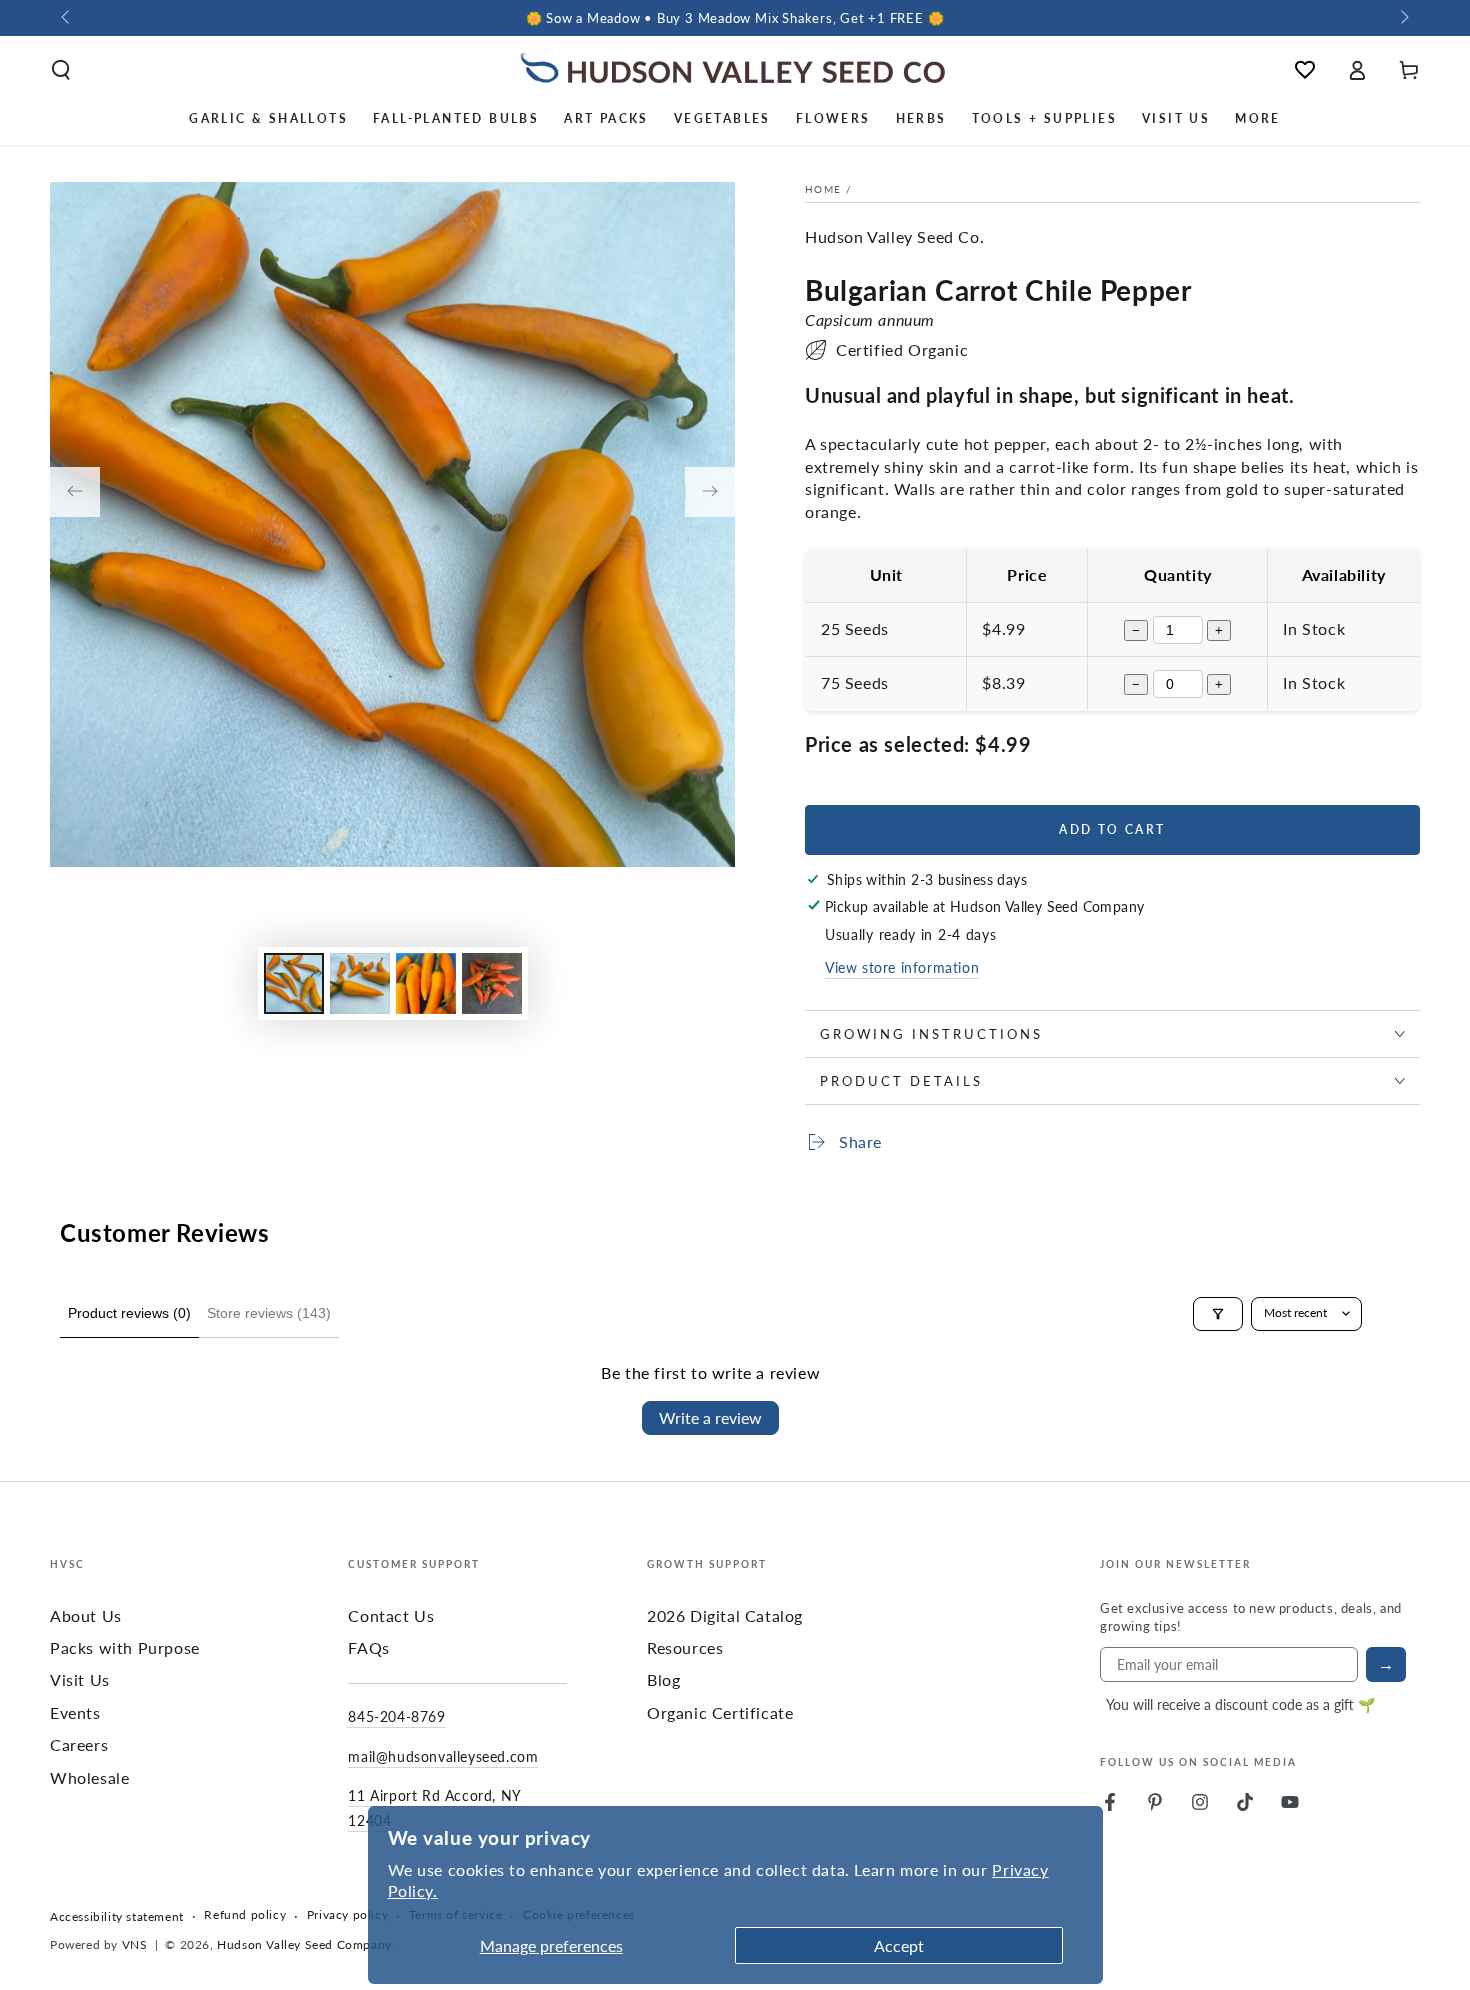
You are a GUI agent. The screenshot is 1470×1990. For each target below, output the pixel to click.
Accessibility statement (117, 1917)
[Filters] (1218, 1314)
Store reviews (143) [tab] (269, 1313)
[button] (61, 70)
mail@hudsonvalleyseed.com (443, 1756)
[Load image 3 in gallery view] (426, 983)
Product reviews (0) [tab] (129, 1313)
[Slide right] (1403, 18)
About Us (86, 1615)
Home (823, 189)
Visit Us (80, 1679)
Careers (79, 1744)
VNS (135, 1944)
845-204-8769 (396, 1716)
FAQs (368, 1647)
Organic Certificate (720, 1712)
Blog (663, 1679)
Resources (685, 1647)
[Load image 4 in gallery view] (492, 983)
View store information (902, 967)
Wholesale (89, 1777)
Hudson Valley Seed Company (304, 1944)
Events (75, 1712)
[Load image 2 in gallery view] (360, 983)
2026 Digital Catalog (725, 1615)
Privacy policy (347, 1915)
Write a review (710, 1417)
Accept (899, 1945)
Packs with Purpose (125, 1647)
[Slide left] (67, 18)
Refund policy (245, 1915)
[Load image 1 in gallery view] (294, 983)
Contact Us (391, 1615)
